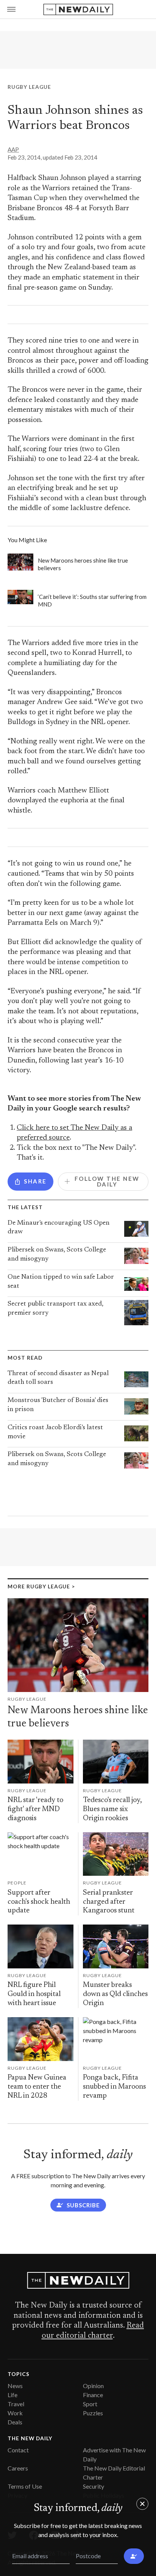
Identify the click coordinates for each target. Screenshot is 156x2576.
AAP (13, 149)
